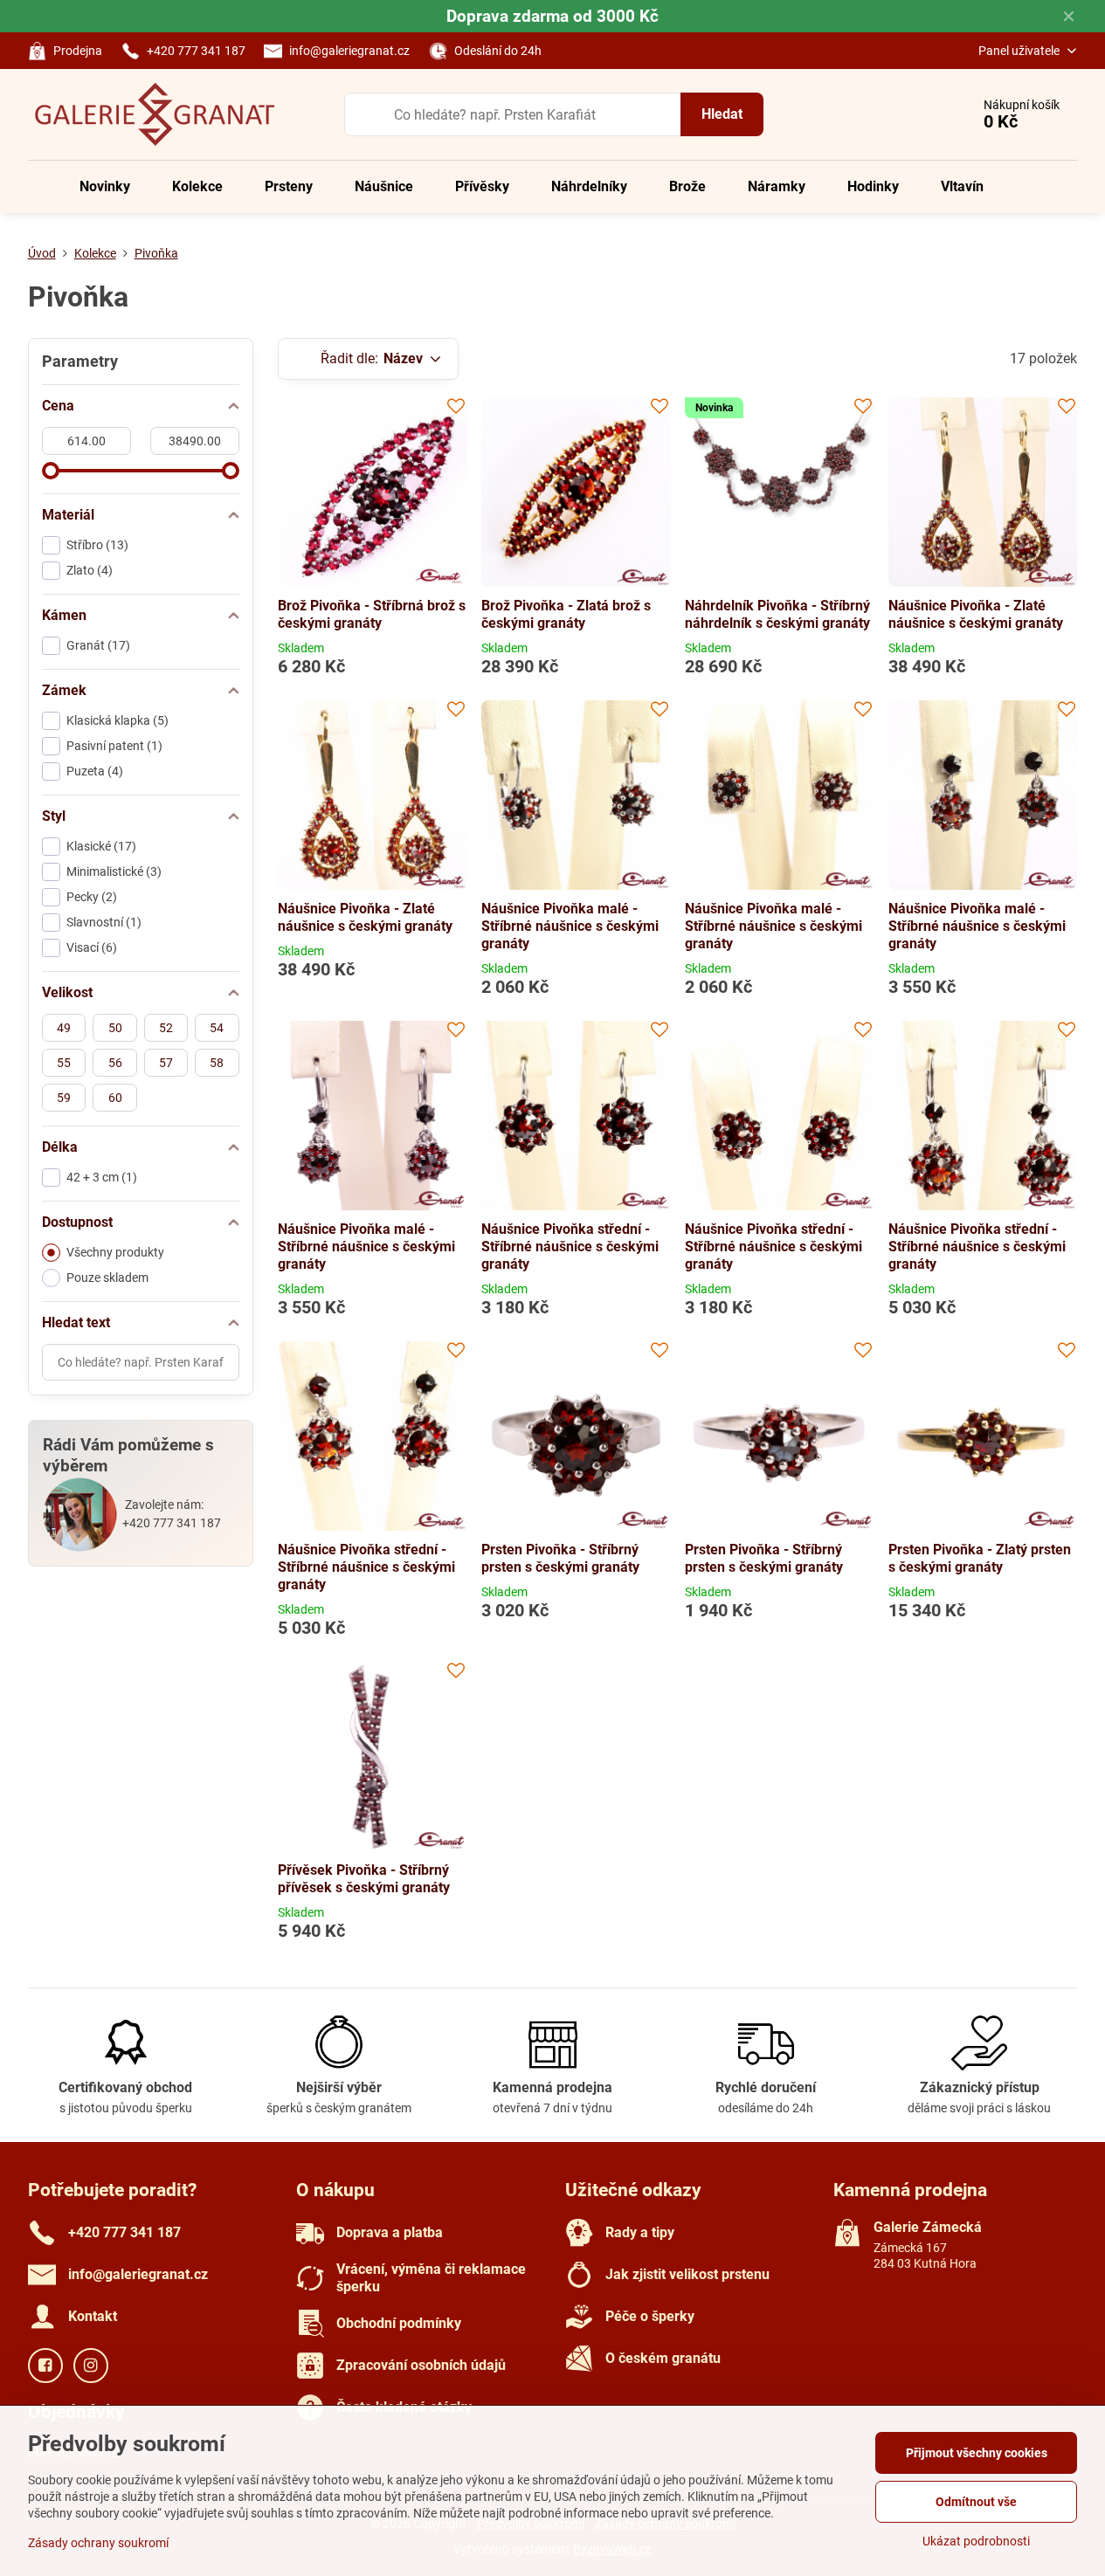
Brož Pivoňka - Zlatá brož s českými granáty (566, 614)
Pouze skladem (107, 1278)
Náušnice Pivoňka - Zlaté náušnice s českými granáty (976, 614)
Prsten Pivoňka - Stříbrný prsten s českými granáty (560, 1558)
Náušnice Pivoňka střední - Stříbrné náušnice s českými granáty (570, 1247)
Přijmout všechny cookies (977, 2453)
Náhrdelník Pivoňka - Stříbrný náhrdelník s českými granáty (777, 614)
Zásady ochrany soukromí (98, 2543)
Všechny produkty (115, 1252)
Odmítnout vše (976, 2502)
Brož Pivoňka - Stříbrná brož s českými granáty (372, 614)
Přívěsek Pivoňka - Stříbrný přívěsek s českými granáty (364, 1879)
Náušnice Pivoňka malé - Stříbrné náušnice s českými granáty (570, 926)
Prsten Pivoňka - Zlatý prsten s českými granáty (980, 1558)
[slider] (51, 471)
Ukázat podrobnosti (976, 2541)
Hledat (722, 114)
